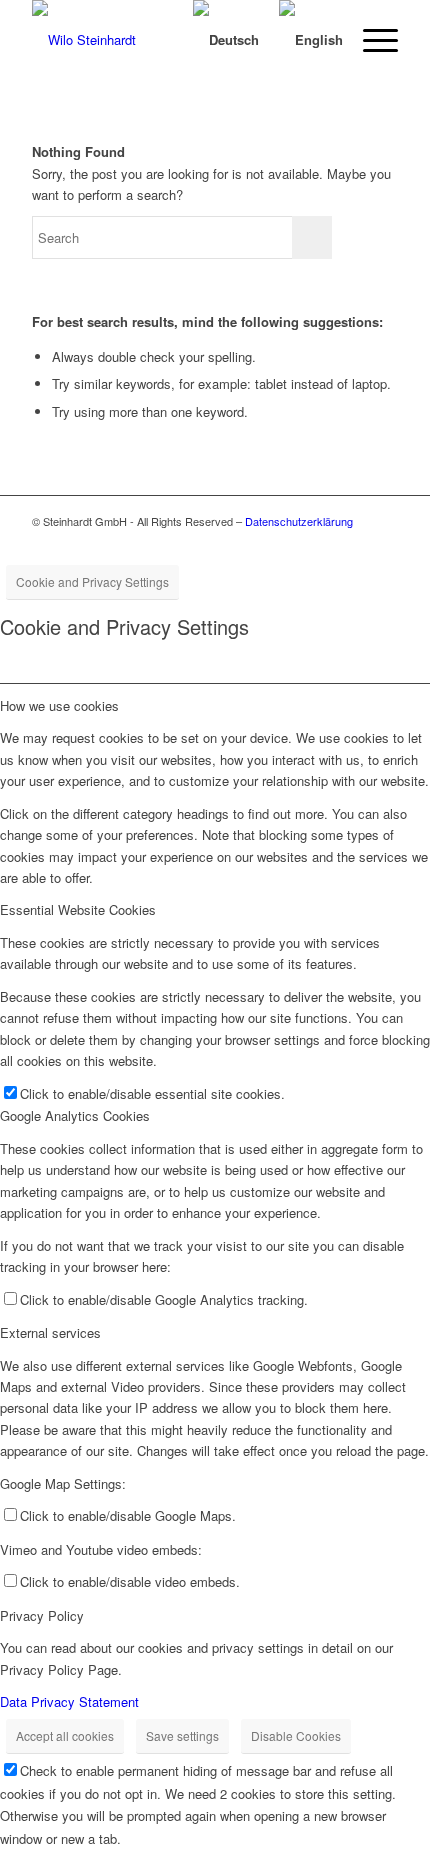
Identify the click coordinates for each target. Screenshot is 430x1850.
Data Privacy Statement (69, 1701)
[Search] (153, 40)
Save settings (182, 1735)
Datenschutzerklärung (299, 521)
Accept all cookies (65, 1735)
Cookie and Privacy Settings (92, 581)
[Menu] (370, 40)
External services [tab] (50, 1332)
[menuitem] (153, 40)
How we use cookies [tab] (59, 705)
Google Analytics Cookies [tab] (75, 1115)
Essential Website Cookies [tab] (78, 909)
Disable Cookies (296, 1735)
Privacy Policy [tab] (42, 1615)
